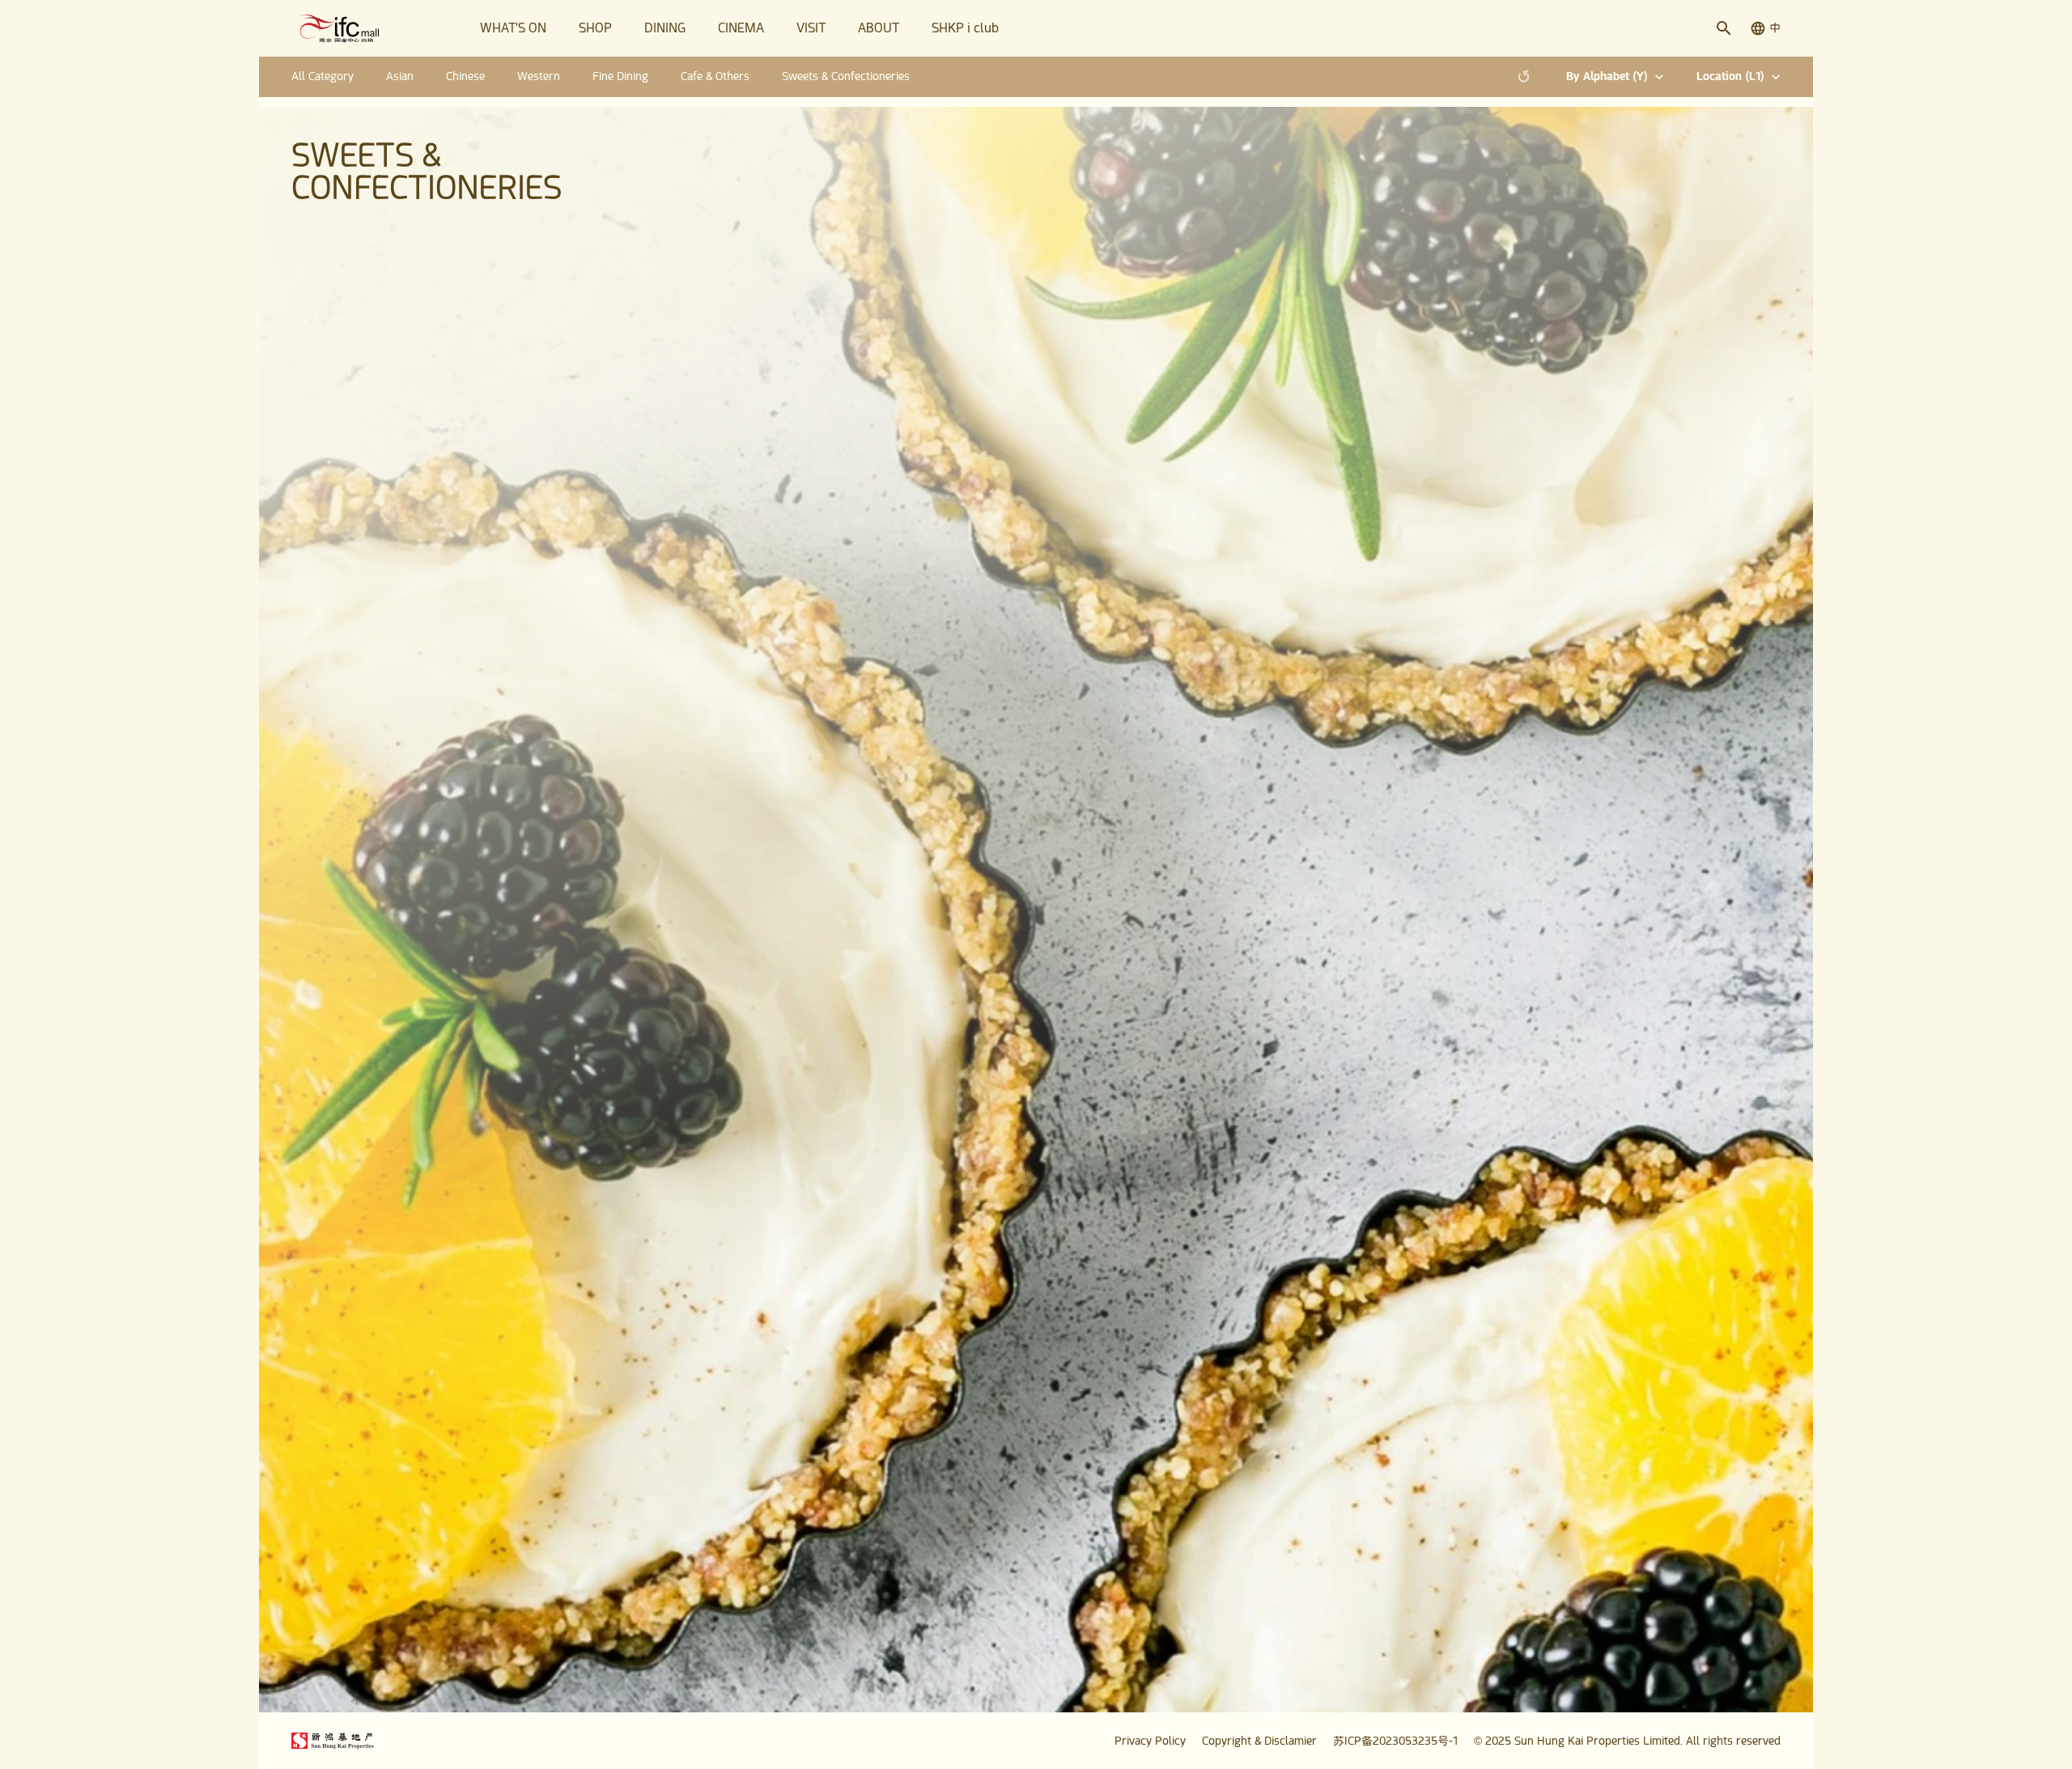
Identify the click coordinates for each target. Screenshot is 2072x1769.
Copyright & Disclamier (1259, 1741)
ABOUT (879, 28)
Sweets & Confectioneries (846, 76)
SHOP (595, 28)
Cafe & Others (715, 76)
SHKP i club (965, 28)
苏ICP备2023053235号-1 (1395, 1741)
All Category (323, 76)
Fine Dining (620, 76)
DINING (665, 28)
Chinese (465, 76)
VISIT (811, 28)
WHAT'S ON (513, 28)
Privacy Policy (1150, 1741)
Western (539, 76)
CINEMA (741, 28)
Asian (400, 76)
